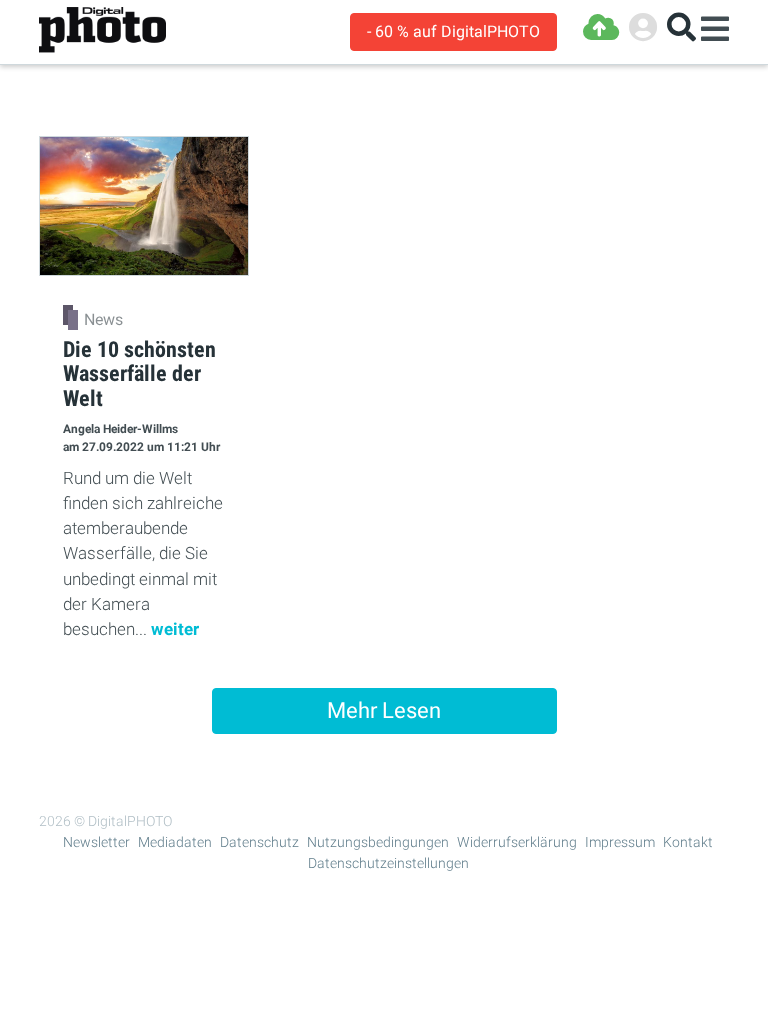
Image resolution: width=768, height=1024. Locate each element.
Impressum (620, 842)
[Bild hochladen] (601, 27)
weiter (175, 629)
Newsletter (96, 842)
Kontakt (688, 842)
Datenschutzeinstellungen (388, 863)
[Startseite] (102, 30)
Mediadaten (175, 842)
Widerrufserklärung (517, 842)
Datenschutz (259, 842)
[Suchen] (681, 27)
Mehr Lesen (384, 710)
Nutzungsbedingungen (378, 842)
